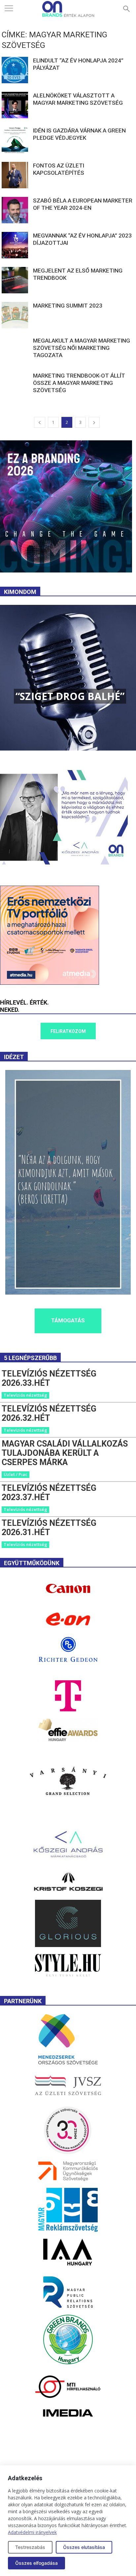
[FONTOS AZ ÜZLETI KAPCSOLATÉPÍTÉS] (15, 175)
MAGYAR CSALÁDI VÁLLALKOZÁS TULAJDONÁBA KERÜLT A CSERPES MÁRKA (65, 1453)
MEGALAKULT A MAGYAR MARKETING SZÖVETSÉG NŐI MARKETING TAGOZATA (82, 348)
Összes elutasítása (84, 2547)
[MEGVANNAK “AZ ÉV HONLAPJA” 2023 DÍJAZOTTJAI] (15, 245)
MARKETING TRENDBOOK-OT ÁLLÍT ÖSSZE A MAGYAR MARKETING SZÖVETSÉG (79, 383)
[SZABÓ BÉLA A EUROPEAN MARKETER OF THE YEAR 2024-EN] (15, 210)
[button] (127, 9)
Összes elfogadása (36, 2563)
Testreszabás (30, 2547)
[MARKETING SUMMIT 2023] (15, 315)
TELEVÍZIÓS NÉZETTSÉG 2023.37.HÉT (49, 1493)
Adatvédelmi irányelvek (32, 2532)
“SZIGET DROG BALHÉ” (70, 696)
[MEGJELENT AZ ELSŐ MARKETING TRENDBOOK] (15, 280)
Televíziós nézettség (25, 1395)
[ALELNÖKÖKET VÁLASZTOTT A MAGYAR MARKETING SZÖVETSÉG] (15, 105)
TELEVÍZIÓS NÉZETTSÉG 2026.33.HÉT (49, 1378)
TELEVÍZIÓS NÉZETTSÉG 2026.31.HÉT (49, 1528)
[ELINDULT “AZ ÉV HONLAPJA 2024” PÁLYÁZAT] (15, 70)
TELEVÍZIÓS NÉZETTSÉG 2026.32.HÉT (49, 1413)
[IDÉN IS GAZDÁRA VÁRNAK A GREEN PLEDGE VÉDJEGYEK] (15, 140)
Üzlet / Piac (16, 1474)
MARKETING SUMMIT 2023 (68, 306)
